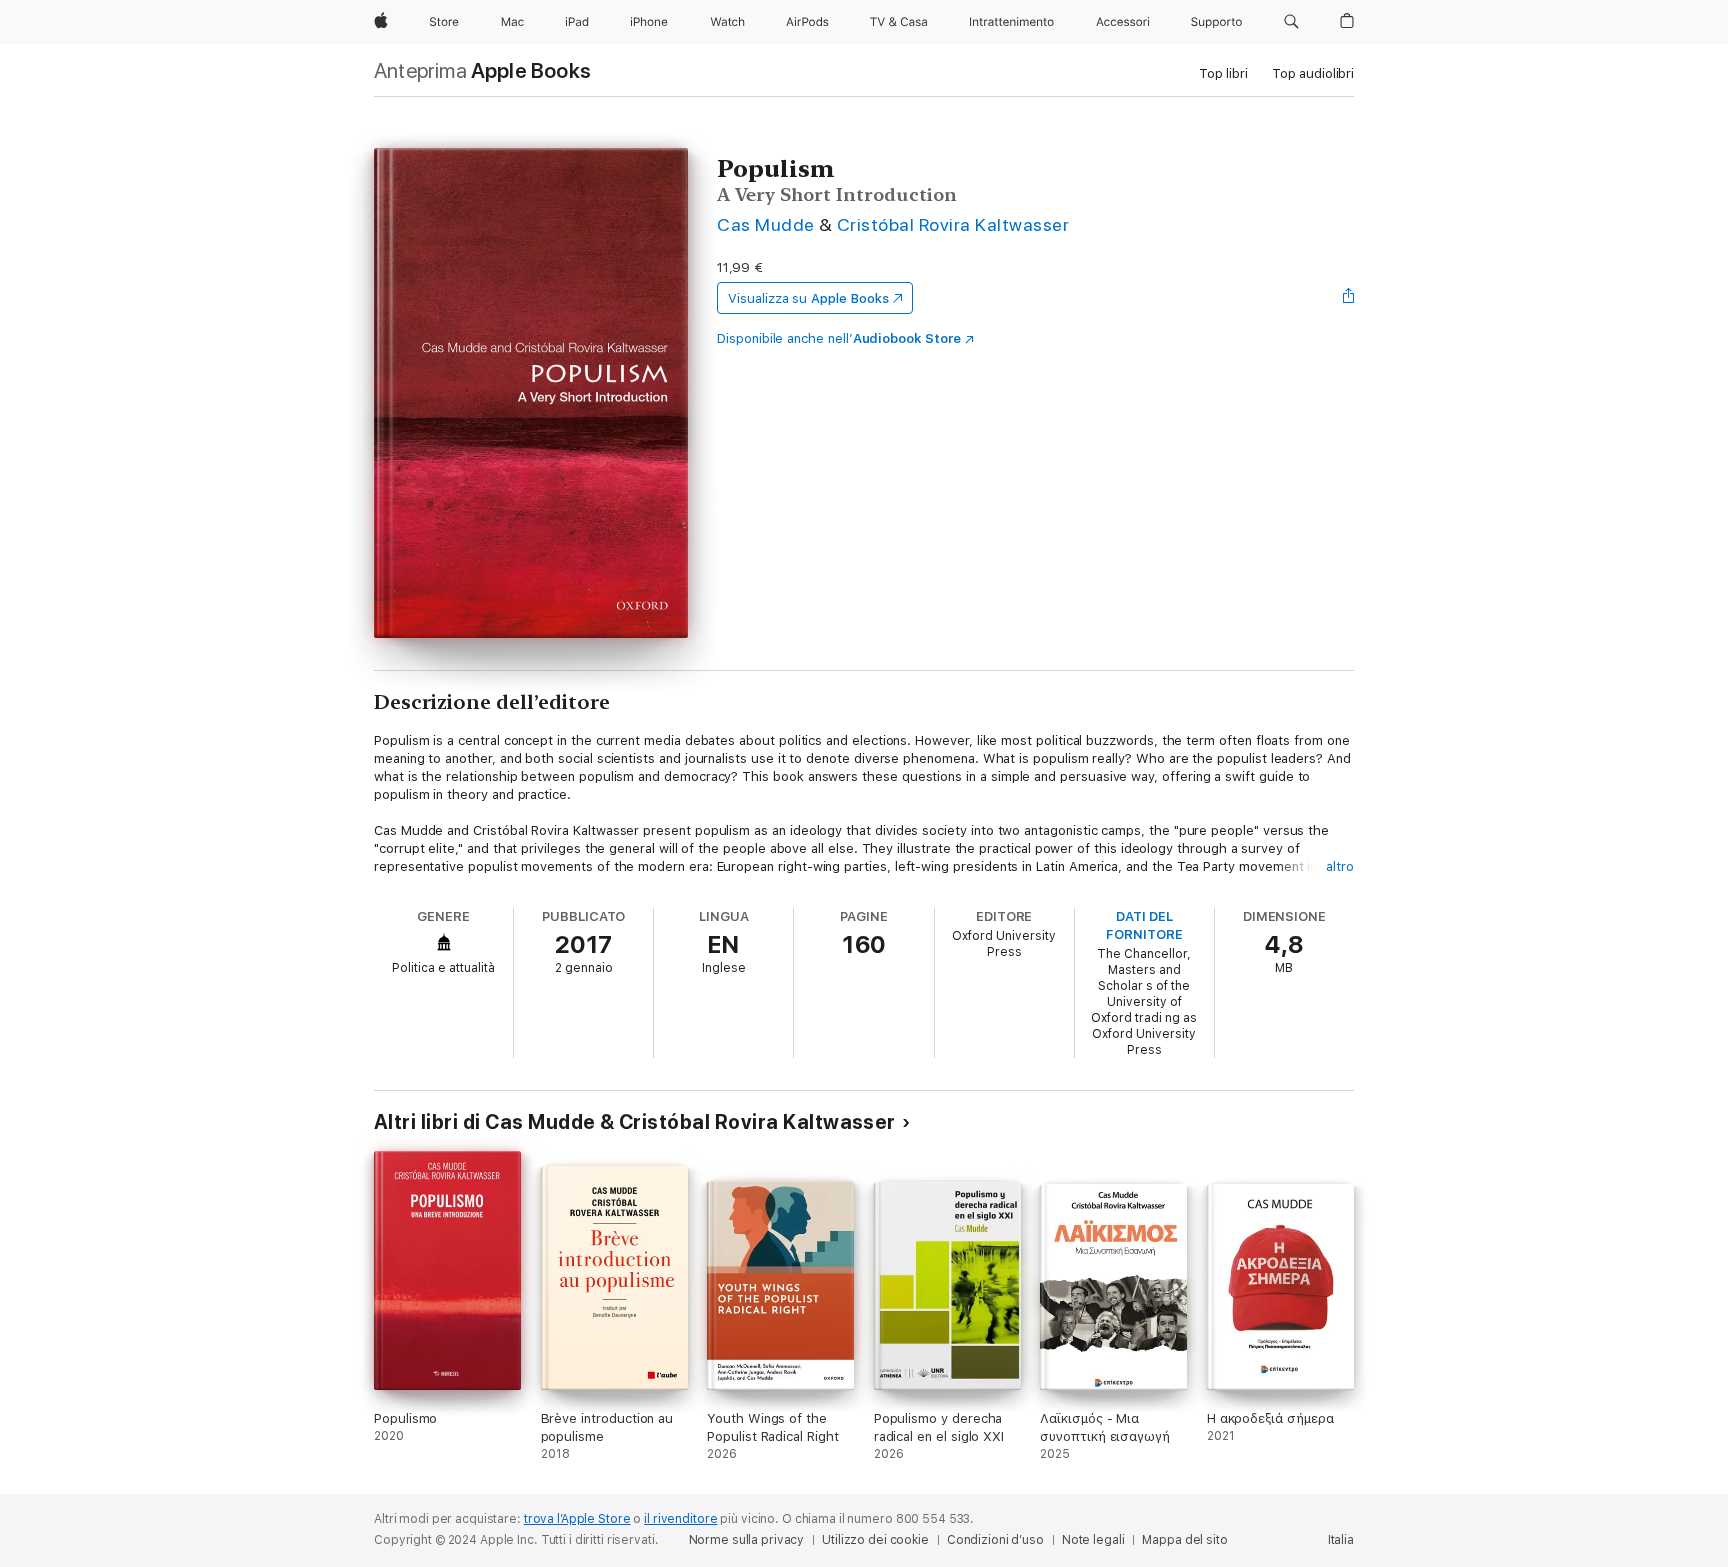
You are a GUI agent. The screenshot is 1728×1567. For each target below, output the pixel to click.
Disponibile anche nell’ (839, 338)
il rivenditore (680, 1519)
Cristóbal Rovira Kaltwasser (953, 224)
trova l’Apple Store (577, 1519)
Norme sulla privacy (747, 1540)
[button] (1291, 22)
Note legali (1093, 1540)
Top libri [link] (1223, 73)
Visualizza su (808, 298)
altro (1340, 866)
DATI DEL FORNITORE (1144, 925)
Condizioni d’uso (995, 1540)
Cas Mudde (765, 224)
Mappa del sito (1184, 1540)
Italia (1341, 1540)
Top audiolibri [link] (1313, 73)
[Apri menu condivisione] (1349, 298)
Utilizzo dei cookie (875, 1540)
